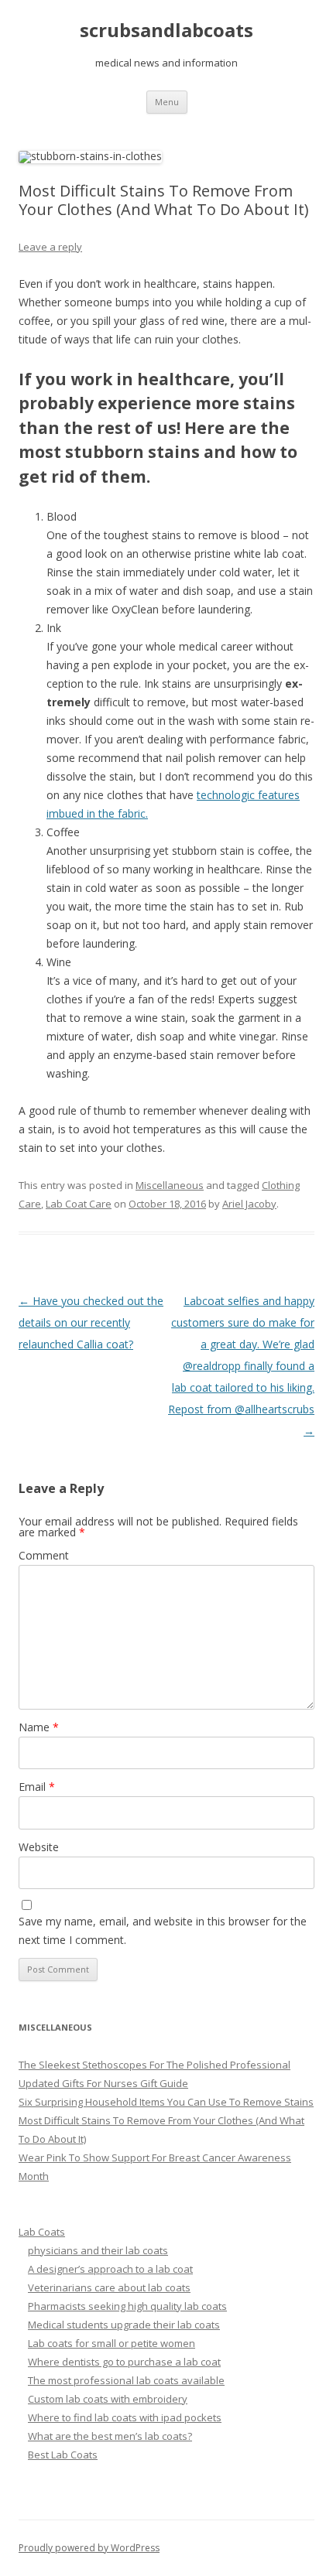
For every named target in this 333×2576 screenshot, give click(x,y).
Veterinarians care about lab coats (109, 2287)
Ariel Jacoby (249, 1204)
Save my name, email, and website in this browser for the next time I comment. (163, 1930)
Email (37, 1787)
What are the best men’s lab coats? (110, 2436)
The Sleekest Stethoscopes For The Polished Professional (154, 2065)
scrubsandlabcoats (166, 31)
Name (39, 1727)
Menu (167, 102)
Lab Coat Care (79, 1204)
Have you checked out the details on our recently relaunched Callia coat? (91, 1322)
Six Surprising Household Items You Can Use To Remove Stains (166, 2102)
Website (39, 1847)
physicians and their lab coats (98, 2250)
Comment (44, 1555)
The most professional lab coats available (126, 2380)
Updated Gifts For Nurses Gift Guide (103, 2083)
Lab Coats (42, 2232)
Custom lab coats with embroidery (108, 2399)
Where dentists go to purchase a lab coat (124, 2362)
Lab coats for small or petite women (112, 2343)
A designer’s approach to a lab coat (110, 2269)
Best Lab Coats (63, 2455)
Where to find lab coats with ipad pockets (125, 2417)
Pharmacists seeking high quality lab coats (127, 2306)
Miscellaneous (170, 1185)
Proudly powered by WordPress (89, 2548)
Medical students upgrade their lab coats (124, 2325)
